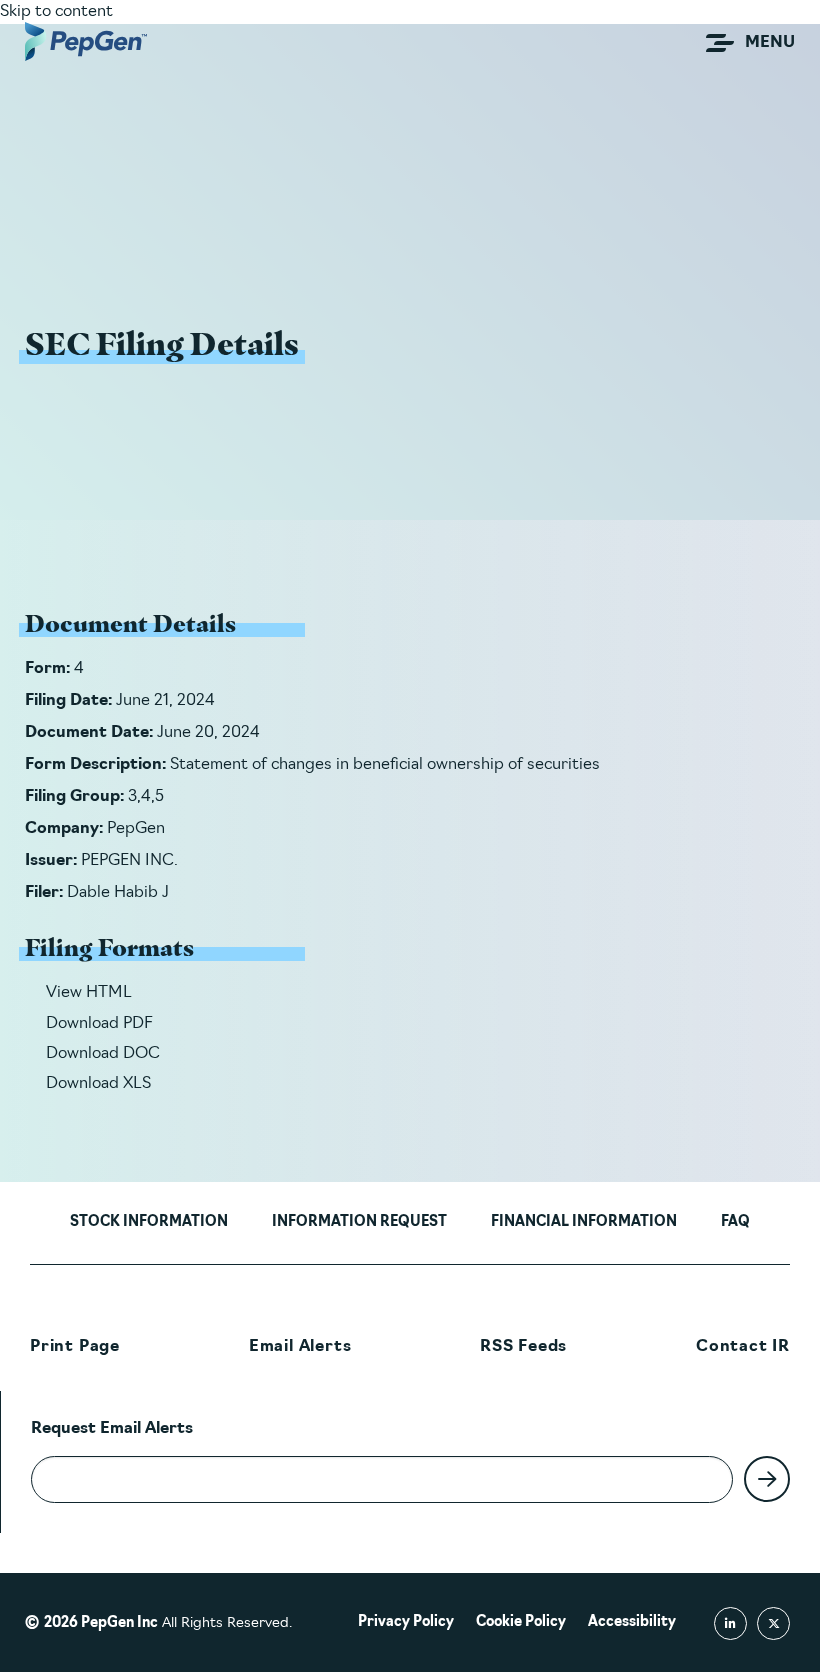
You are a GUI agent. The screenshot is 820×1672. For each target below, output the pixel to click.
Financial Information (584, 1222)
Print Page (75, 1347)
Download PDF (99, 1024)
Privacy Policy (406, 1622)
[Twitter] (773, 1623)
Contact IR (743, 1347)
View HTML (89, 993)
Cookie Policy (521, 1622)
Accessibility (632, 1622)
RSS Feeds (523, 1347)
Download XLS (98, 1084)
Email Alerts (300, 1347)
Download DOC (103, 1054)
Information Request (359, 1222)
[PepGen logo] (86, 41)
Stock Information (149, 1222)
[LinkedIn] (730, 1623)
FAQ (735, 1222)
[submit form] (767, 1479)
